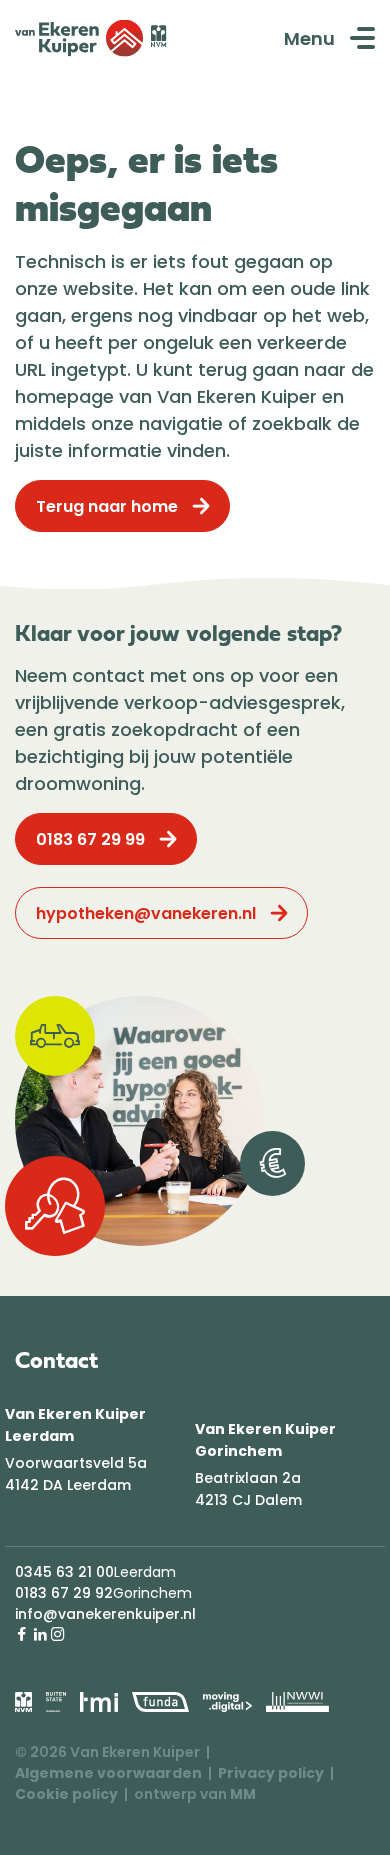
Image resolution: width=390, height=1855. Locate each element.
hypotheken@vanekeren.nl (146, 913)
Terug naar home (107, 506)
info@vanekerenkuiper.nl (105, 1614)
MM (243, 1794)
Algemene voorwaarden (108, 1773)
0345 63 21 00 (64, 1572)
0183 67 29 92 (64, 1593)
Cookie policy (66, 1794)
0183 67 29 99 (90, 839)
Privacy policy (271, 1773)
